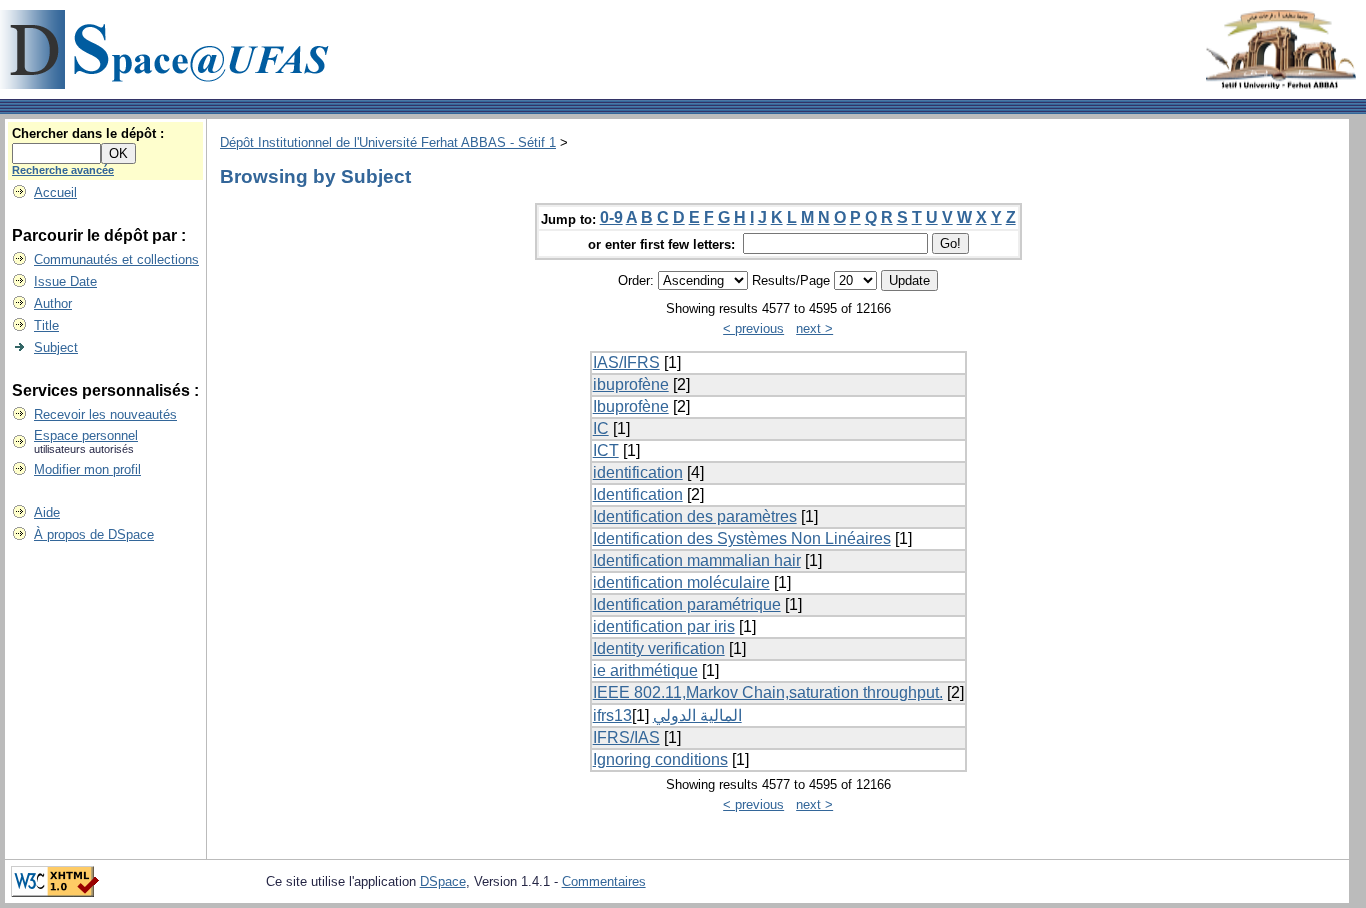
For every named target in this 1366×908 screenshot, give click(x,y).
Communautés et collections (116, 259)
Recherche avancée (63, 170)
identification (638, 472)
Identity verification (659, 648)
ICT (606, 450)
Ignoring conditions (660, 759)
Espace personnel (86, 435)
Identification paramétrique (687, 604)
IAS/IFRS (626, 362)
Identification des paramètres (695, 516)
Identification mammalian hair (697, 560)
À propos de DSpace (94, 534)
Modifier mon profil (87, 469)
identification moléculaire (681, 582)
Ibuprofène (631, 406)
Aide (47, 512)
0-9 (611, 217)
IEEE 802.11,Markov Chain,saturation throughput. (768, 692)
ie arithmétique (645, 670)
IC (601, 428)
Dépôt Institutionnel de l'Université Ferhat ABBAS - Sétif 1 (388, 142)
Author (53, 303)
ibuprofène (631, 384)
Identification (638, 494)
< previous (753, 328)
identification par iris (664, 626)
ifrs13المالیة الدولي (667, 715)
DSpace (443, 881)
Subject (56, 347)
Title (46, 325)
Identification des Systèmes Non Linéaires (742, 538)
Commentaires (604, 881)
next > (814, 328)
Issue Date (65, 281)
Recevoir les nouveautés (105, 414)
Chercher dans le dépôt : (88, 133)
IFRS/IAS (626, 737)
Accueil (55, 192)
